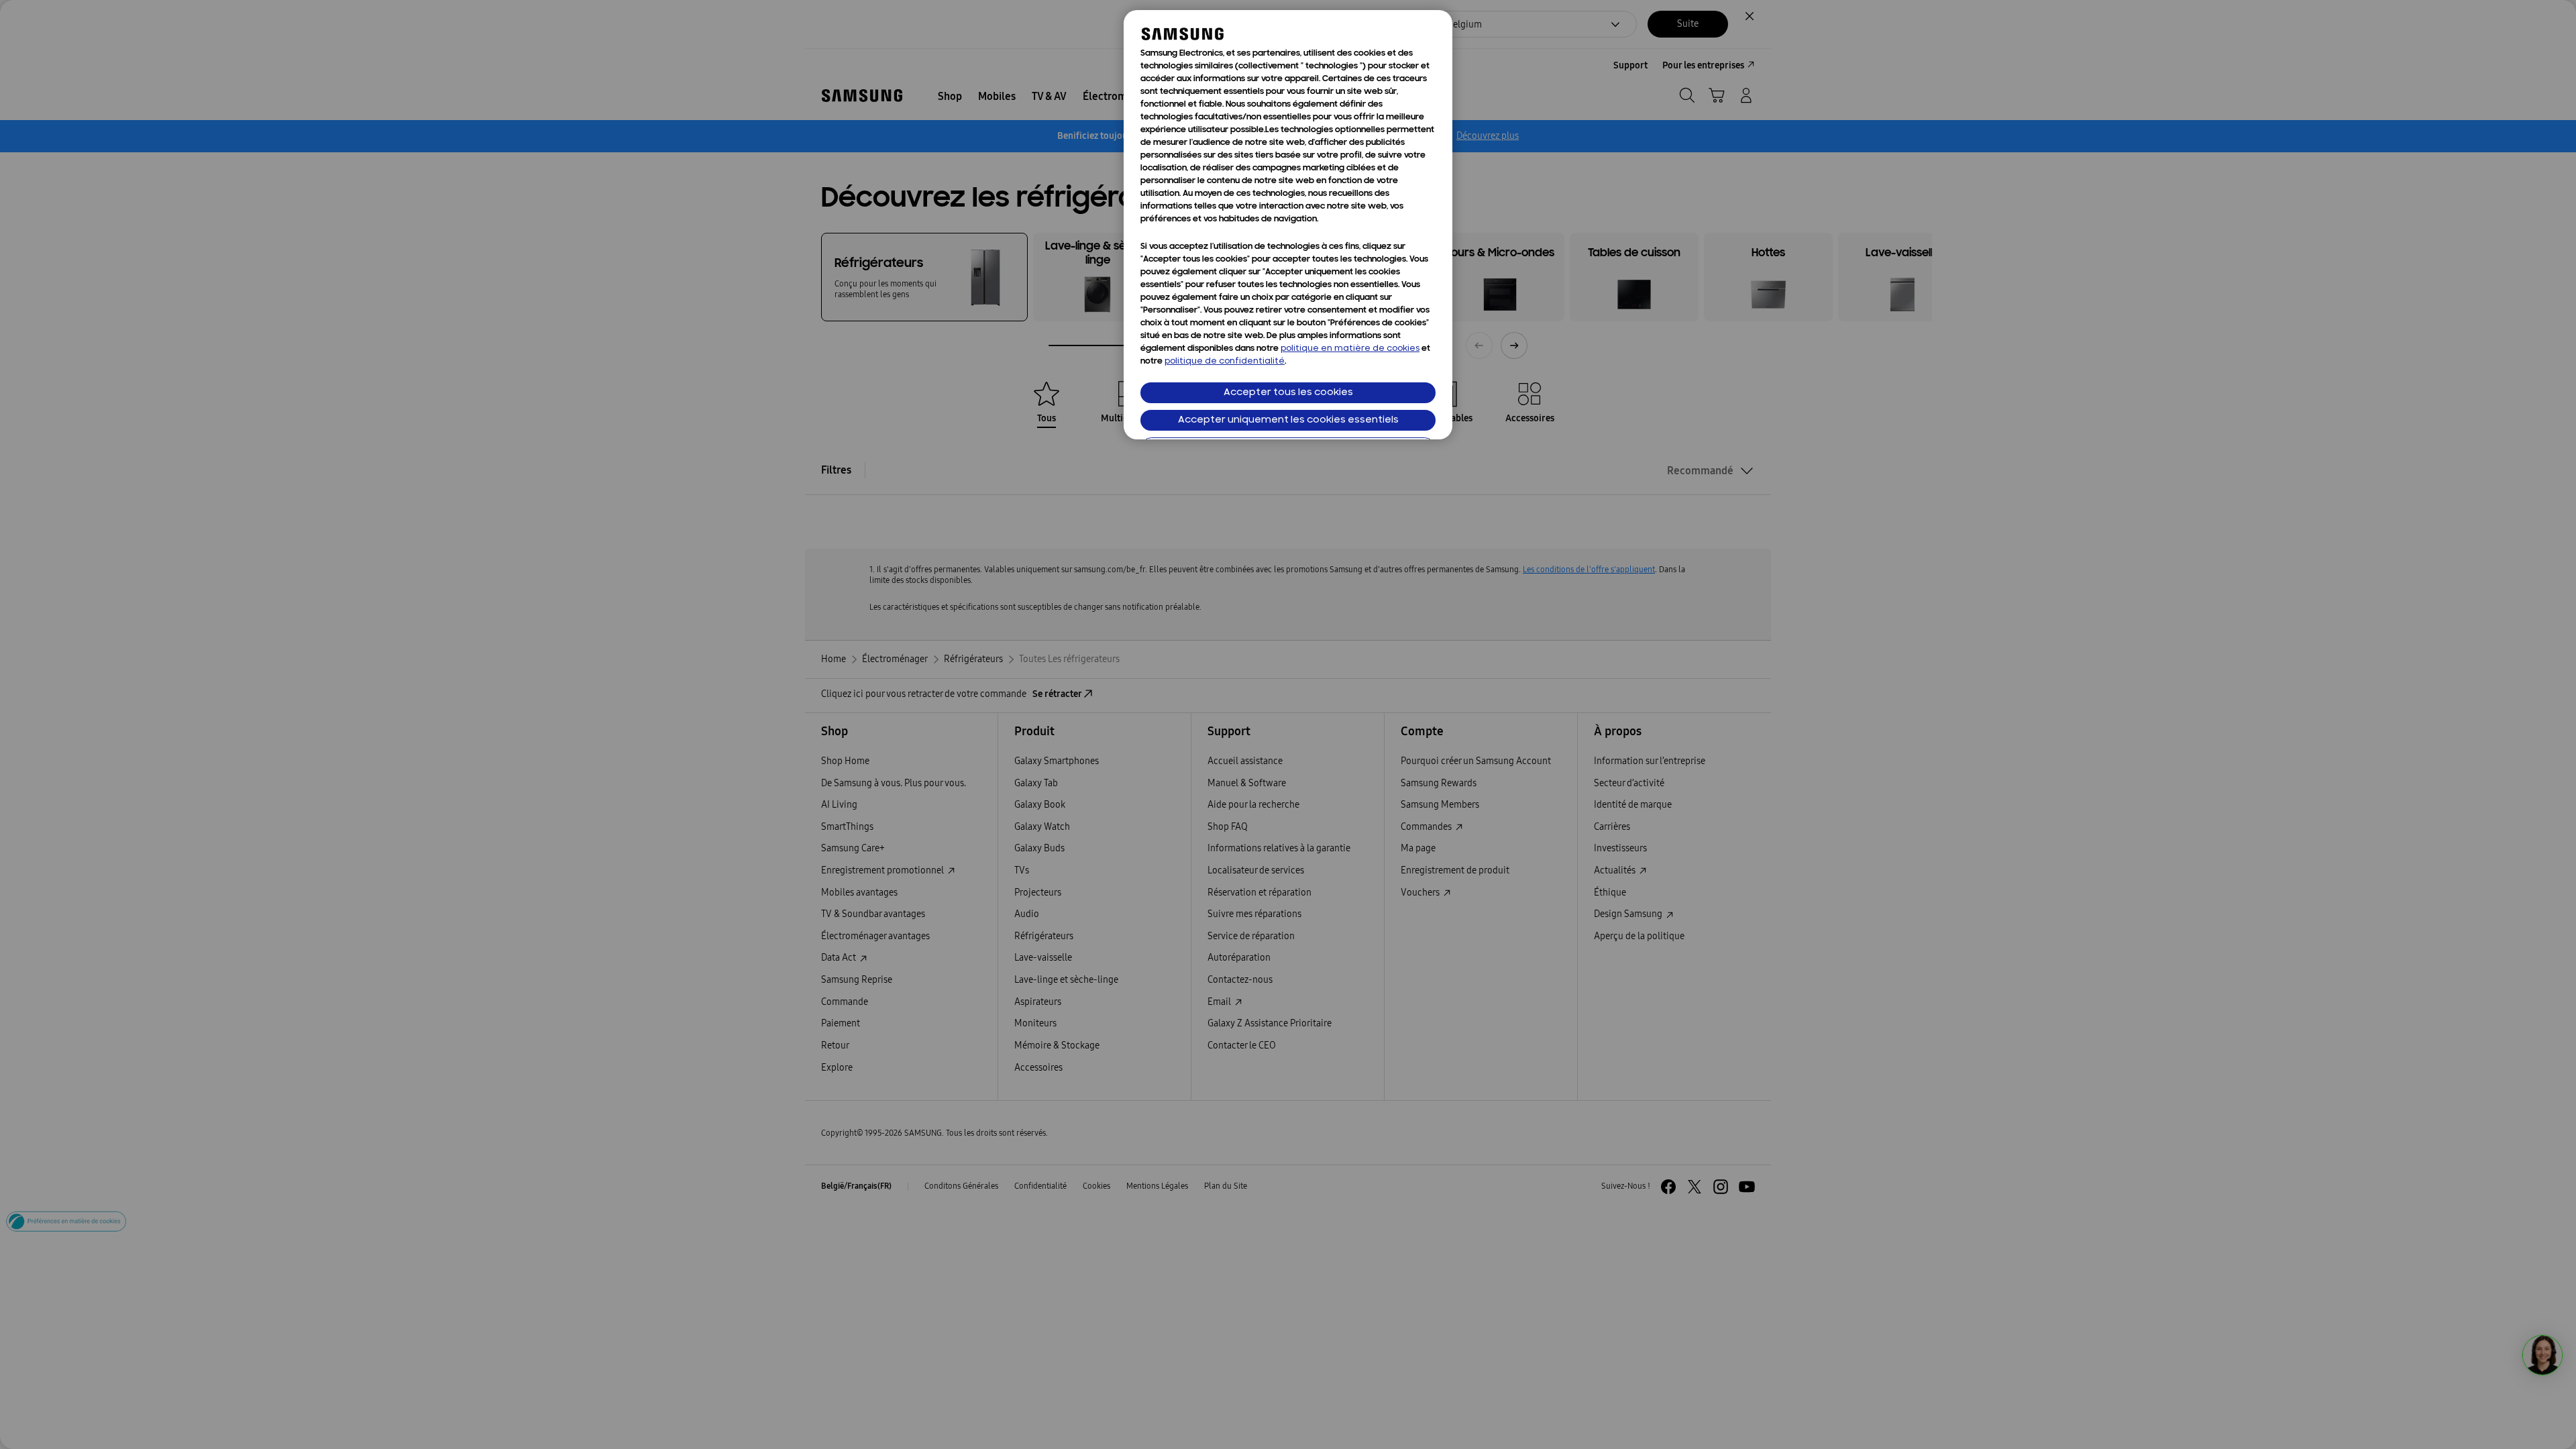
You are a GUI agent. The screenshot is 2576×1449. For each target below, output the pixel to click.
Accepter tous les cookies (1288, 393)
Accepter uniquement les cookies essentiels (1288, 420)
